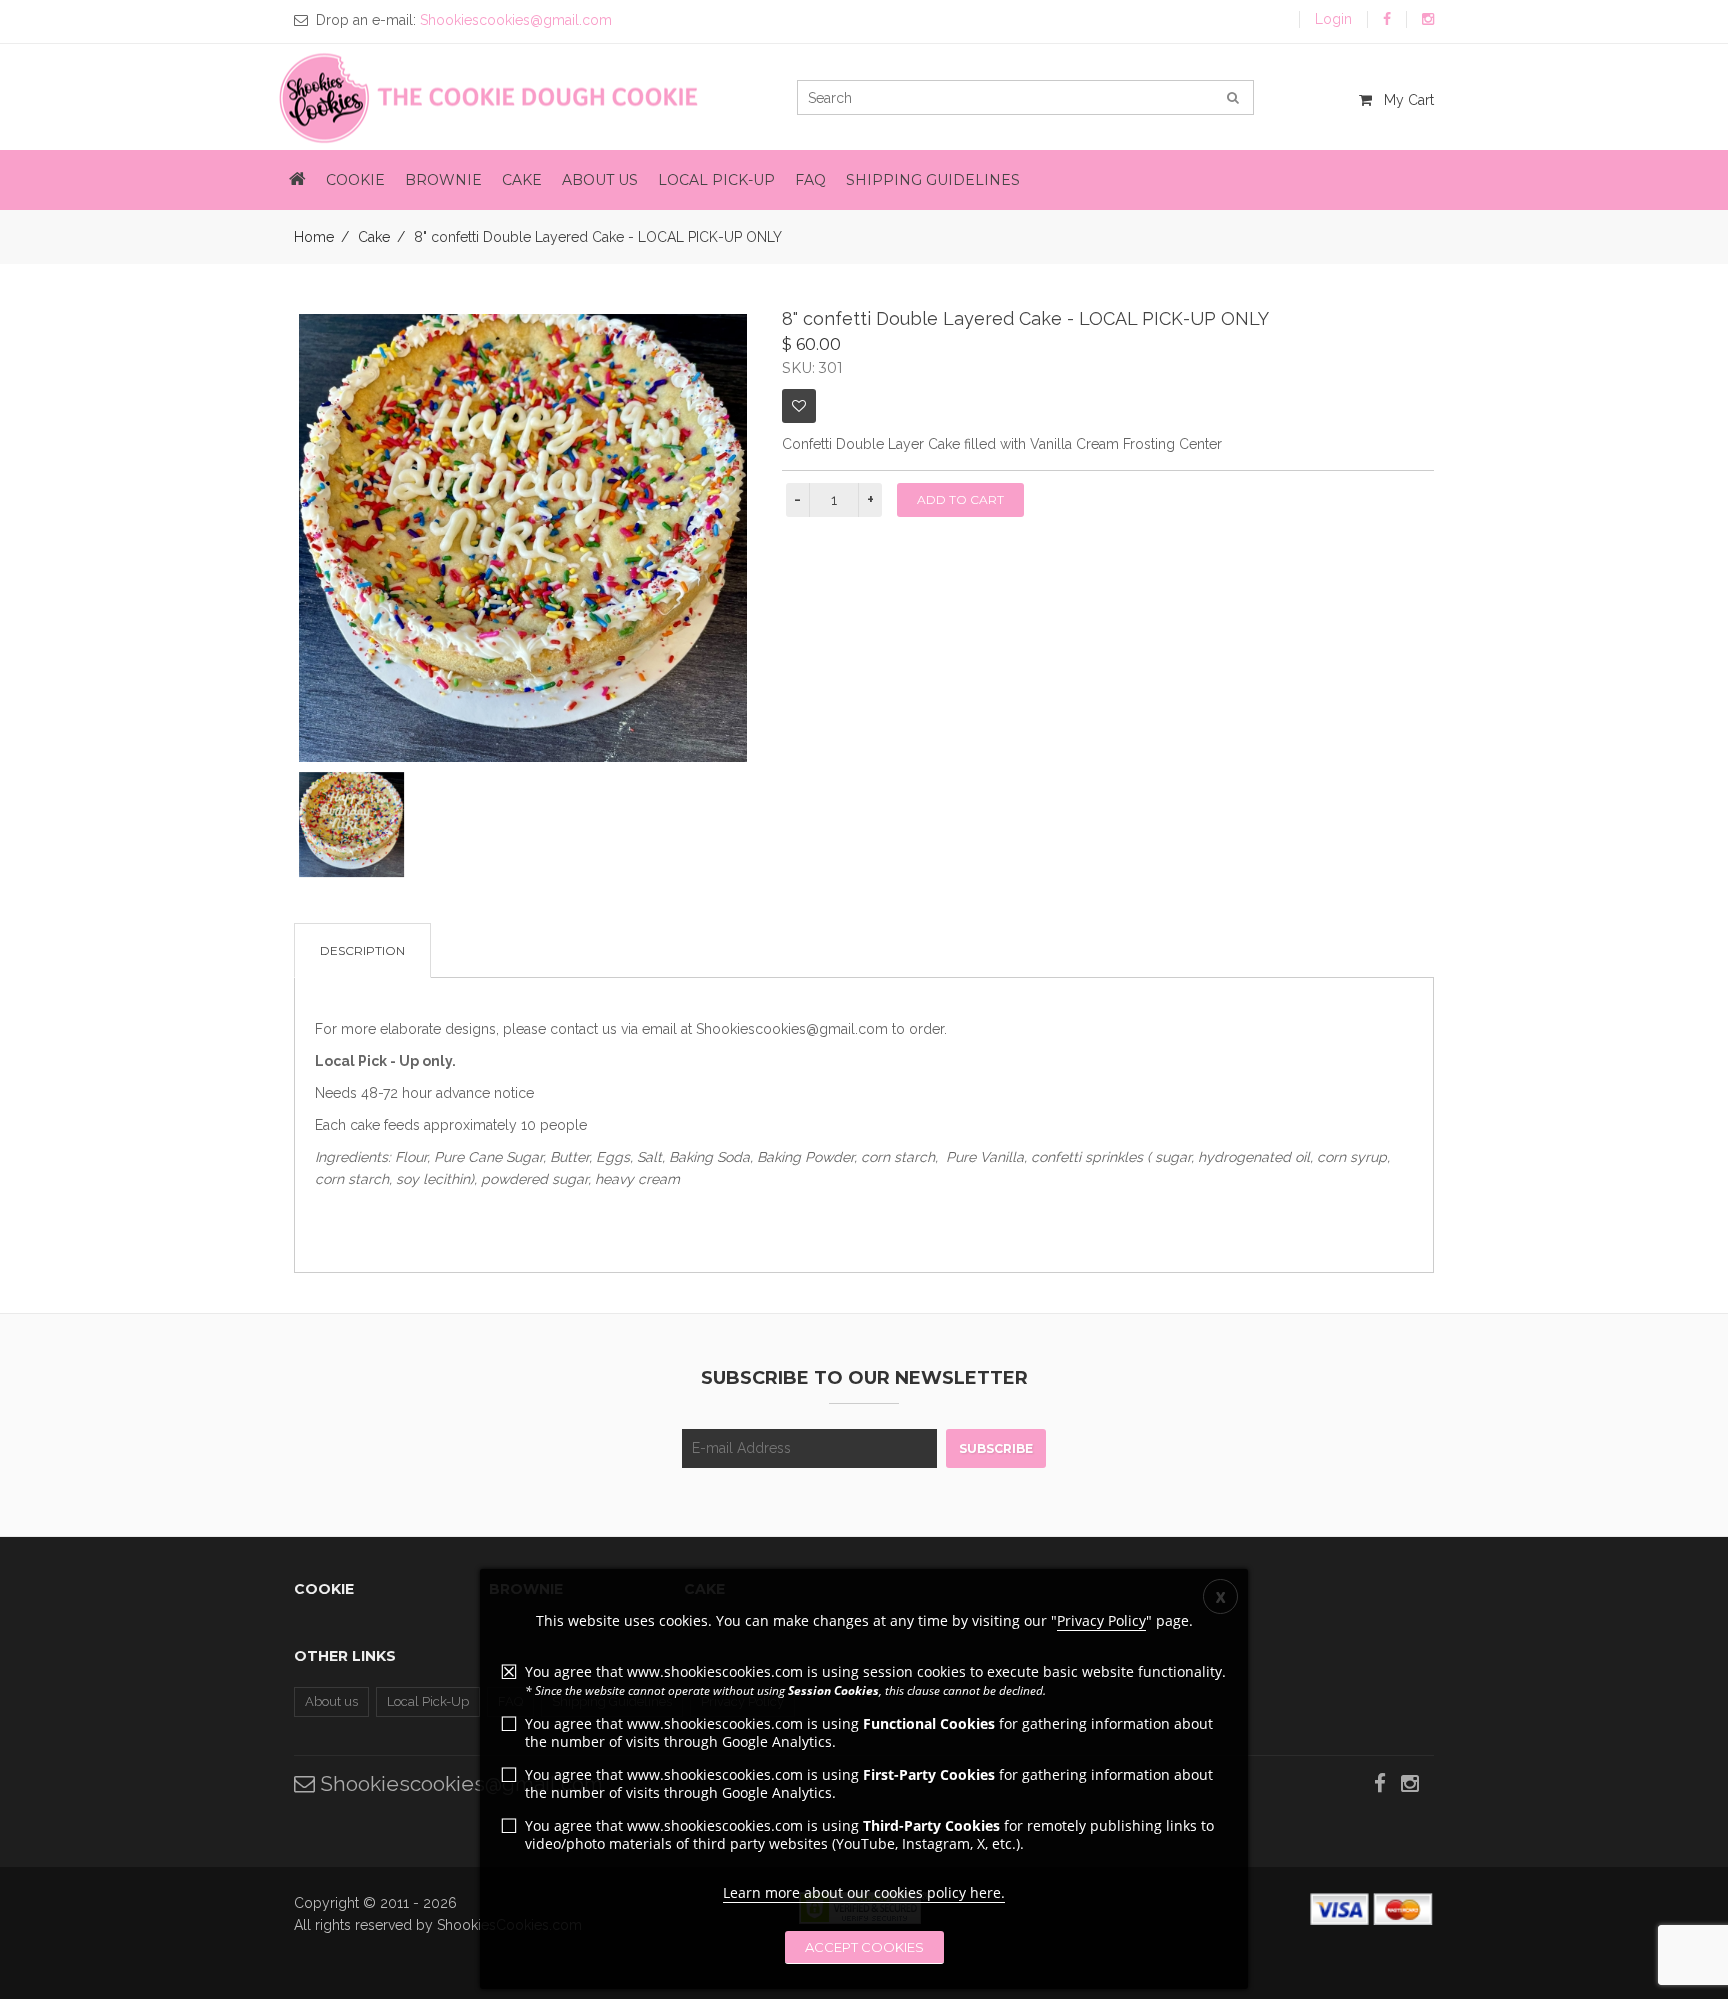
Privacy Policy (1101, 1620)
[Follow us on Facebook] (1387, 19)
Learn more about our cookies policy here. (864, 1892)
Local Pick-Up (716, 180)
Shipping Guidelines (933, 180)
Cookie (355, 180)
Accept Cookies (864, 1947)
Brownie (443, 180)
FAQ (810, 180)
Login (1333, 19)
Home (314, 237)
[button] (297, 180)
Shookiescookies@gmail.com (459, 1783)
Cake (522, 180)
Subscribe (996, 1448)
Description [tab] (362, 950)
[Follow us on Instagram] (1428, 19)
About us (600, 180)
